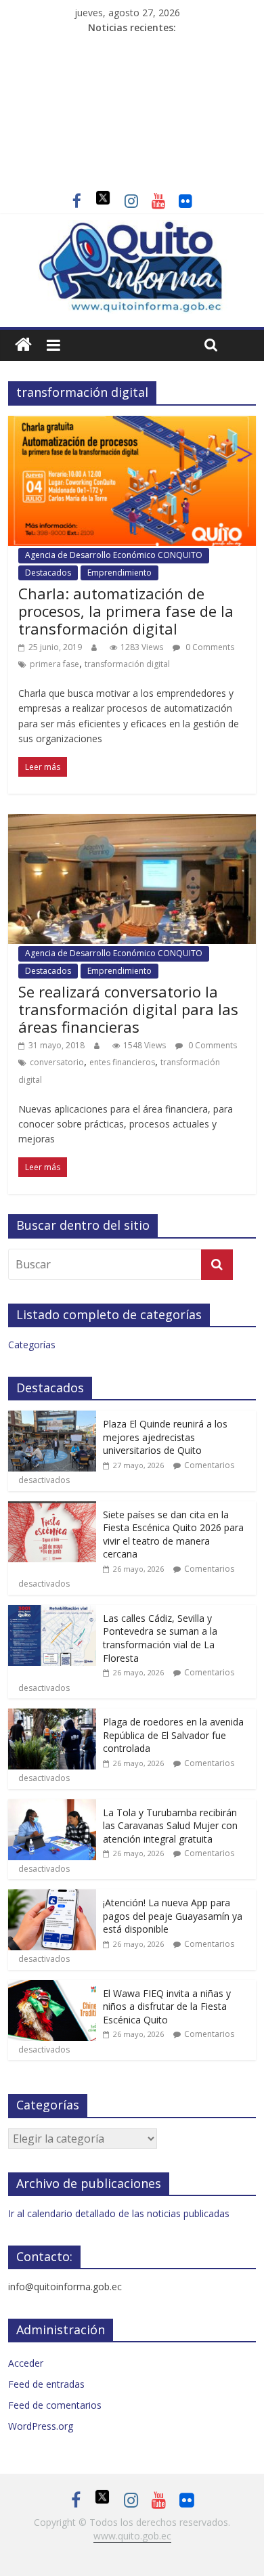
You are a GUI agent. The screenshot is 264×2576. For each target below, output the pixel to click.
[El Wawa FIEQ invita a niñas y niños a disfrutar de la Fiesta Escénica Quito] (52, 1987)
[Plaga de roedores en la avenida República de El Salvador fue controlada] (52, 1716)
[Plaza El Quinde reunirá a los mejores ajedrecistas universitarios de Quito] (52, 1418)
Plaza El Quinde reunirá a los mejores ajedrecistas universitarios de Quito (165, 1437)
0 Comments (209, 647)
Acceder (26, 2363)
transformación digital (127, 664)
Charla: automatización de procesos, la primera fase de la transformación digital (126, 611)
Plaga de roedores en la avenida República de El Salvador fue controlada (173, 1735)
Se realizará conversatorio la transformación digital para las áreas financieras (128, 1009)
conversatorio (57, 1062)
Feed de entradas (46, 2384)
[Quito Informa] (132, 228)
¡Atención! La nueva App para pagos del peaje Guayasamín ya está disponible (173, 1916)
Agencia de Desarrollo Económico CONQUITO (114, 555)
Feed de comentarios (55, 2405)
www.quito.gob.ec (132, 2536)
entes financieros (122, 1062)
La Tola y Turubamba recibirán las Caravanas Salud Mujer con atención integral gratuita (170, 1826)
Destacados (48, 573)
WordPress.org (41, 2426)
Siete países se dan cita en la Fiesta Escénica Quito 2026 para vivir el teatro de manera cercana (173, 1534)
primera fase (54, 664)
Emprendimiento (119, 573)
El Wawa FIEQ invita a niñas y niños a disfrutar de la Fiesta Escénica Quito (167, 2006)
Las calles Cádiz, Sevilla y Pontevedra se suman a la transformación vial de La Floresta (160, 1638)
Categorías (32, 1345)
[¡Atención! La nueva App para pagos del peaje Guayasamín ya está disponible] (52, 1896)
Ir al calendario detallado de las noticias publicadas (119, 2213)
